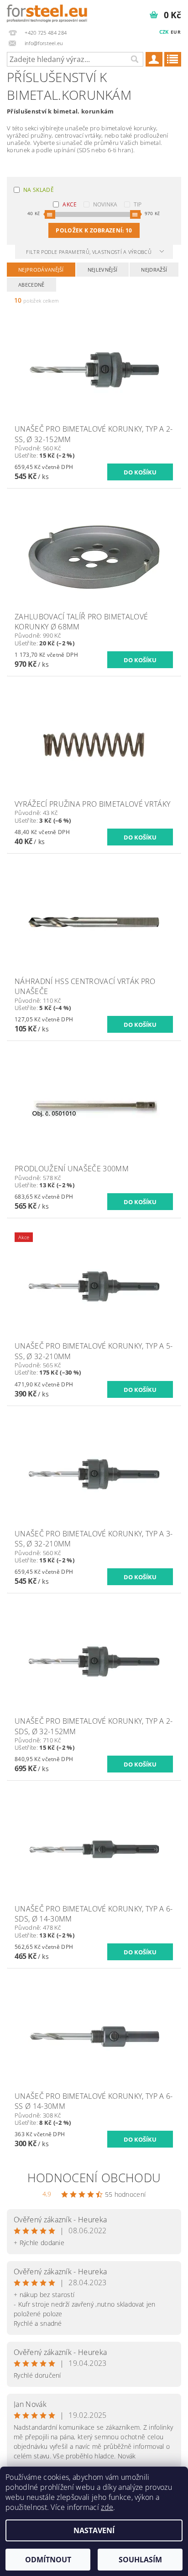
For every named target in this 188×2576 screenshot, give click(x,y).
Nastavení (94, 2530)
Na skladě (39, 190)
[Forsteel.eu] (47, 12)
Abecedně (31, 285)
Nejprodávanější (41, 270)
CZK (164, 32)
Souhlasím (140, 2560)
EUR (176, 32)
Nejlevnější (103, 270)
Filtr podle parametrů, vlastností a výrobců (89, 252)
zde (107, 2507)
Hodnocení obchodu (94, 2178)
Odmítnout (48, 2560)
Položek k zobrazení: (94, 230)
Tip (138, 204)
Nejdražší (154, 270)
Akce (70, 204)
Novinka (105, 204)
